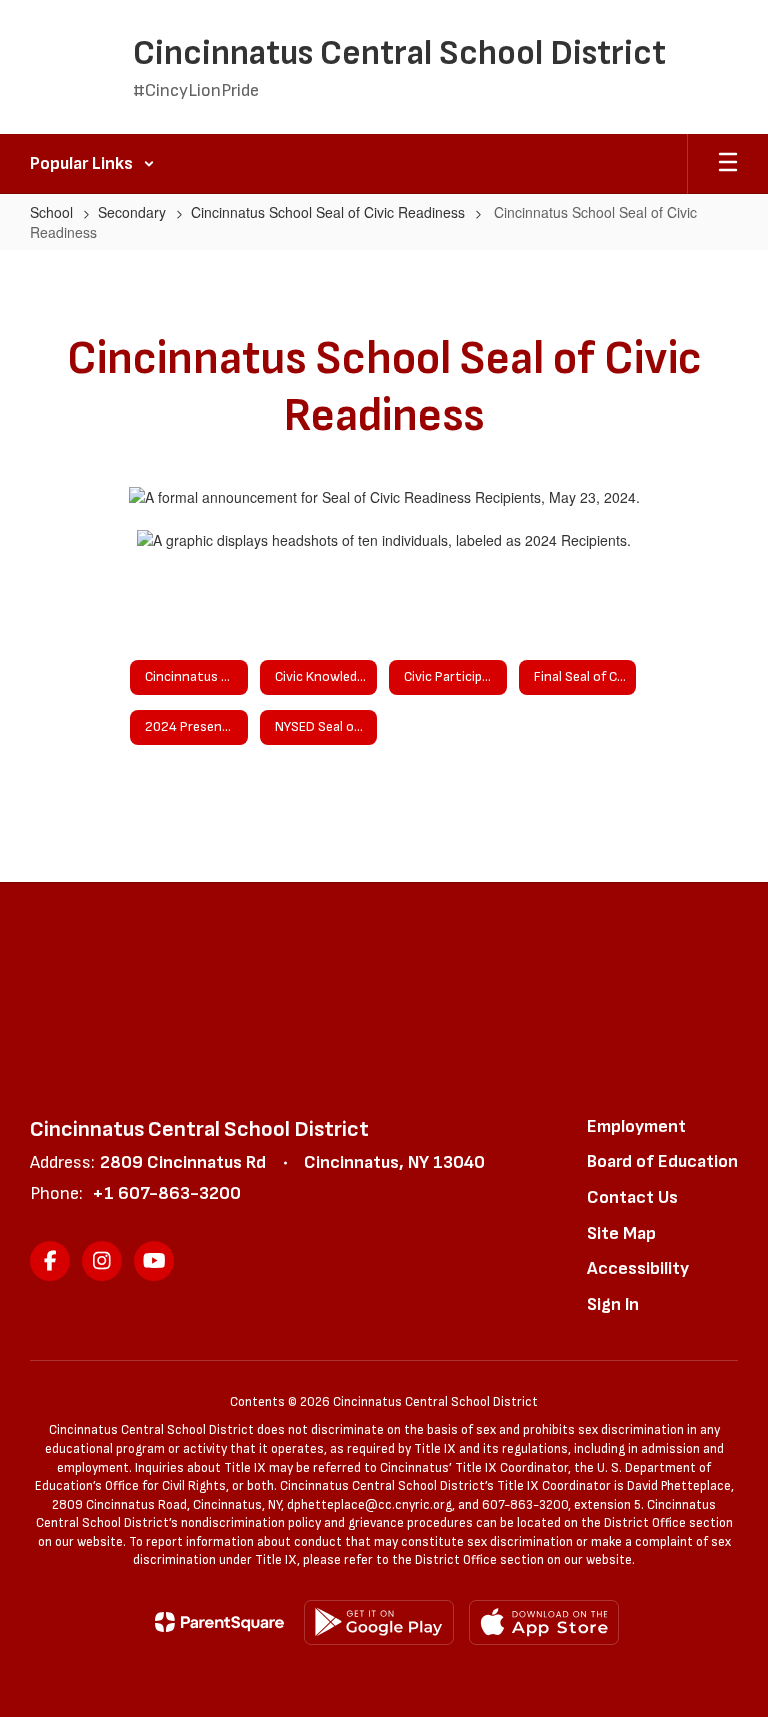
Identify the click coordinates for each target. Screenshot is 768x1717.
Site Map (621, 1233)
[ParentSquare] (219, 1622)
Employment (636, 1126)
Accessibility (638, 1268)
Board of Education (662, 1161)
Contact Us (632, 1197)
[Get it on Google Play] (379, 1622)
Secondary (132, 212)
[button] (92, 164)
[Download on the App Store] (544, 1622)
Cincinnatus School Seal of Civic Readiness (328, 212)
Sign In (613, 1304)
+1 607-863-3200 (166, 1193)
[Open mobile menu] (728, 164)
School (51, 212)
